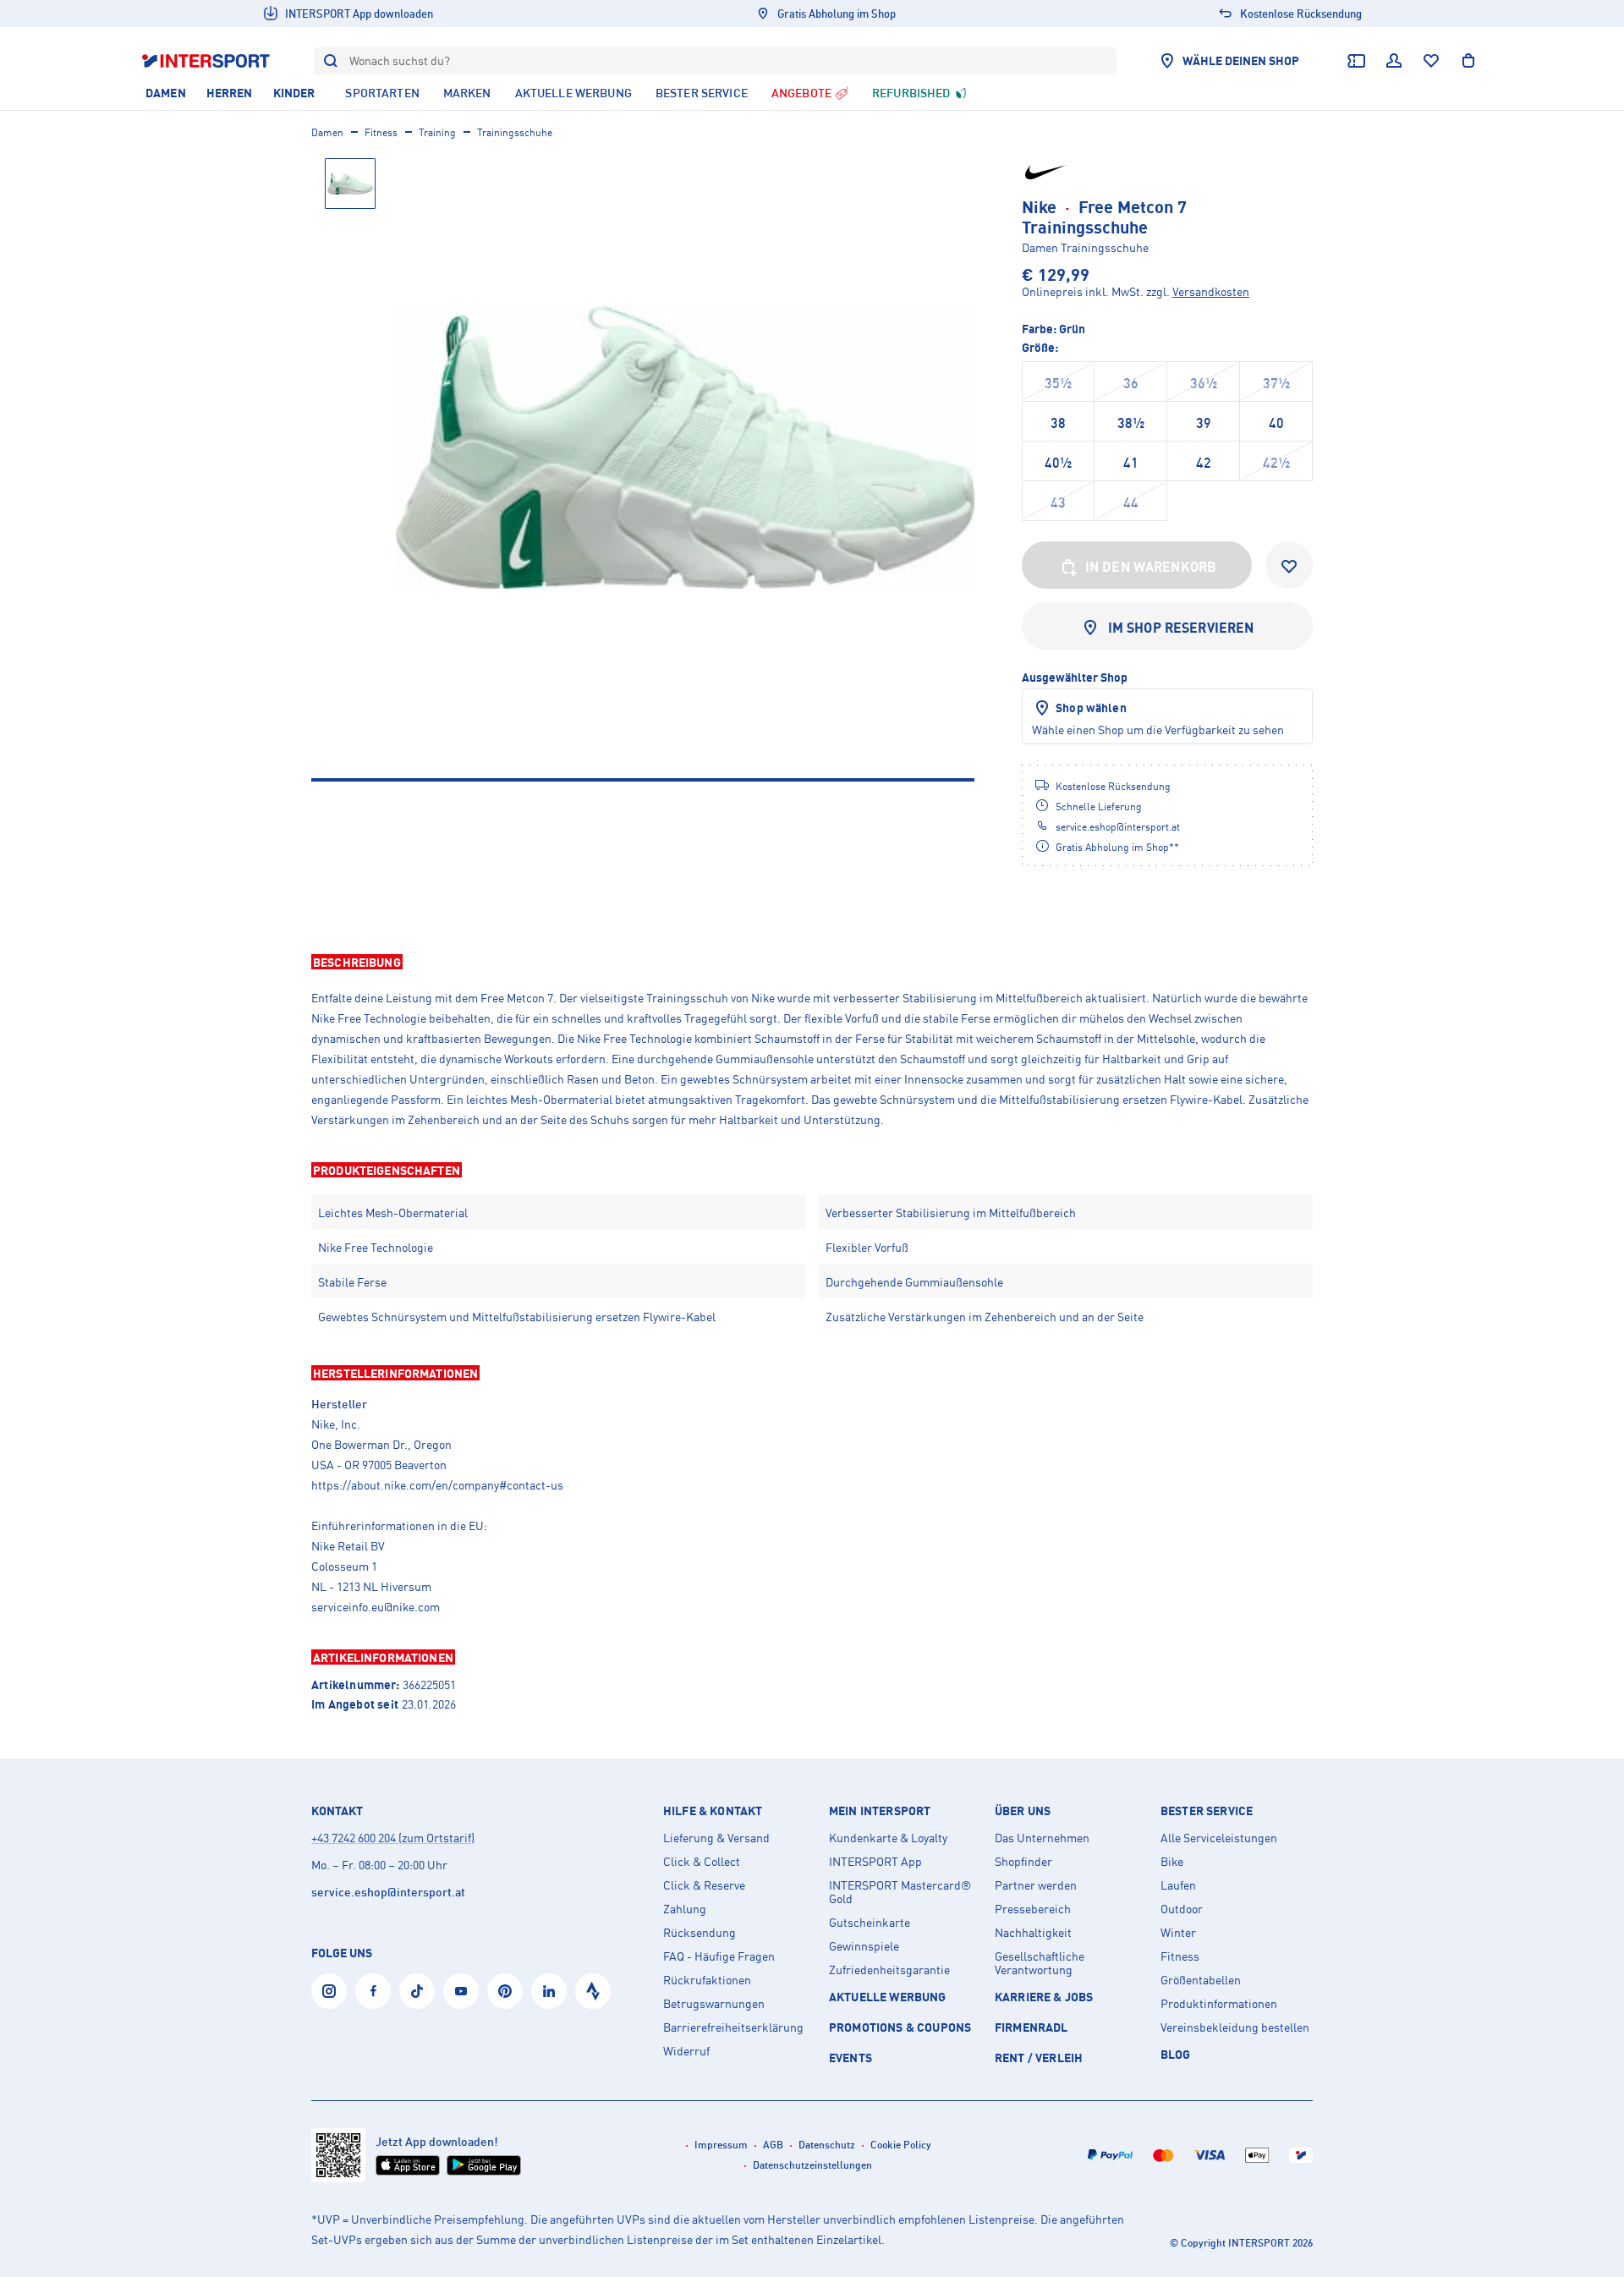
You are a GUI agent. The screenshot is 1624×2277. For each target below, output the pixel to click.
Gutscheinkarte (870, 1923)
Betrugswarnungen (714, 2004)
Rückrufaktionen (707, 1980)
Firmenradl (1031, 2027)
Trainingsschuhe (515, 132)
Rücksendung (700, 1933)
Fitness (381, 132)
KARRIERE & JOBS (1044, 1997)
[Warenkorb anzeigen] (1468, 61)
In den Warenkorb (1151, 567)
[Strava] (593, 1991)
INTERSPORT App (875, 1862)
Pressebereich (1033, 1909)
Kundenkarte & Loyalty (888, 1838)
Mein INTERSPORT (880, 1811)
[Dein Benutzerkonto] (1394, 61)
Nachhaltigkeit (1033, 1933)
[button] (812, 962)
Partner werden (1036, 1885)
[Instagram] (329, 1991)
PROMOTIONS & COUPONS (900, 2027)
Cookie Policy (901, 2145)
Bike (1172, 1862)
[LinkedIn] (549, 1991)
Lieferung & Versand (716, 1838)
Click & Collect (702, 1862)
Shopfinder (1023, 1862)
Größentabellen (1201, 1980)
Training (437, 132)
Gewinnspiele (864, 1946)
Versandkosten (1211, 291)
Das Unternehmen (1042, 1838)
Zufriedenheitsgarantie (889, 1970)
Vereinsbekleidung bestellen (1235, 2027)
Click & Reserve (704, 1885)
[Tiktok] (417, 1991)
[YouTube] (461, 1991)
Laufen (1178, 1885)
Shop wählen (1091, 708)
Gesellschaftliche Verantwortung (1040, 1963)
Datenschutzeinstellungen (812, 2165)
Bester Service (1207, 1811)
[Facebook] (373, 1991)
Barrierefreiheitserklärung (733, 2027)
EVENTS (850, 2058)
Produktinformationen (1219, 2004)
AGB (773, 2145)
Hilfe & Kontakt (713, 1811)
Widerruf (686, 2051)
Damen (327, 132)
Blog (1176, 2054)
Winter (1178, 1933)
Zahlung (685, 1909)
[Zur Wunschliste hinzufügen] (1289, 565)
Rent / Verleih (1039, 2058)
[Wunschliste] (1431, 61)
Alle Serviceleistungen (1219, 1838)
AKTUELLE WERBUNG (888, 1997)
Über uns (1023, 1811)
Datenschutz (827, 2145)
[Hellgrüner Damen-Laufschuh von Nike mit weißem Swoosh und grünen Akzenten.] (685, 447)
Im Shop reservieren (1181, 628)
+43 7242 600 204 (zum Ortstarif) (393, 1838)
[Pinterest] (505, 1991)
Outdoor (1182, 1909)
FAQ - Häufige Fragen (719, 1956)
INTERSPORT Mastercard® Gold (900, 1892)
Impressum (721, 2145)
